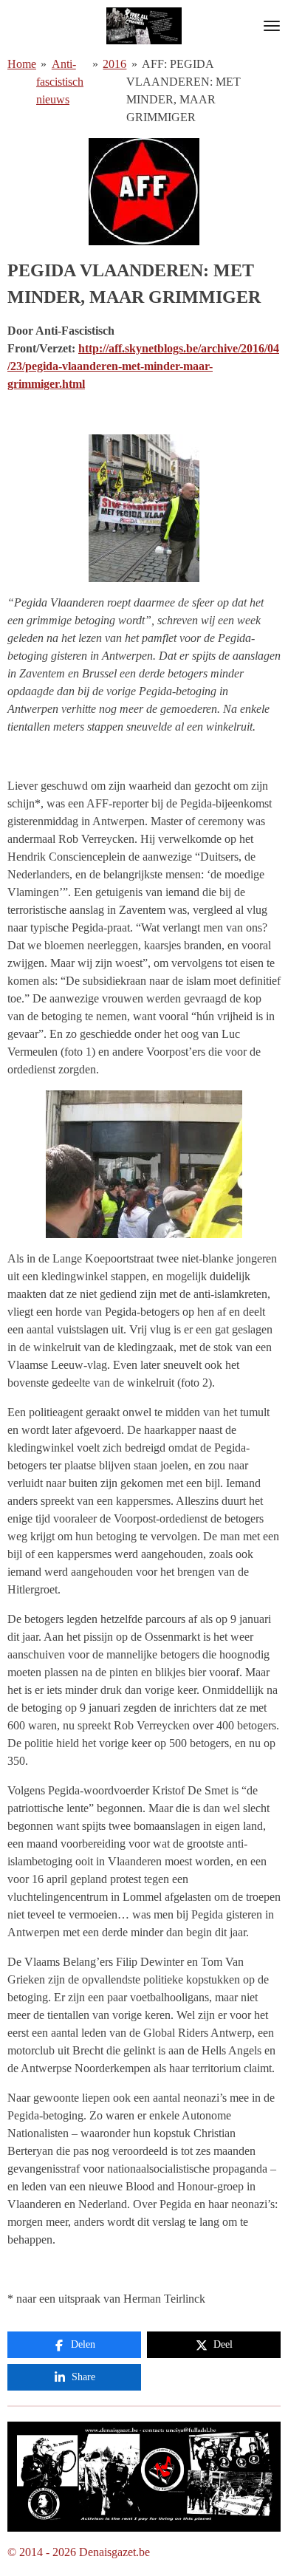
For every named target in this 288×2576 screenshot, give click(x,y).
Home (22, 64)
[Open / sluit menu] (272, 26)
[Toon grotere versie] (144, 2477)
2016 (114, 64)
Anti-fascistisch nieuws (60, 82)
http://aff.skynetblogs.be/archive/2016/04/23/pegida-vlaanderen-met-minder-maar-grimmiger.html (143, 366)
